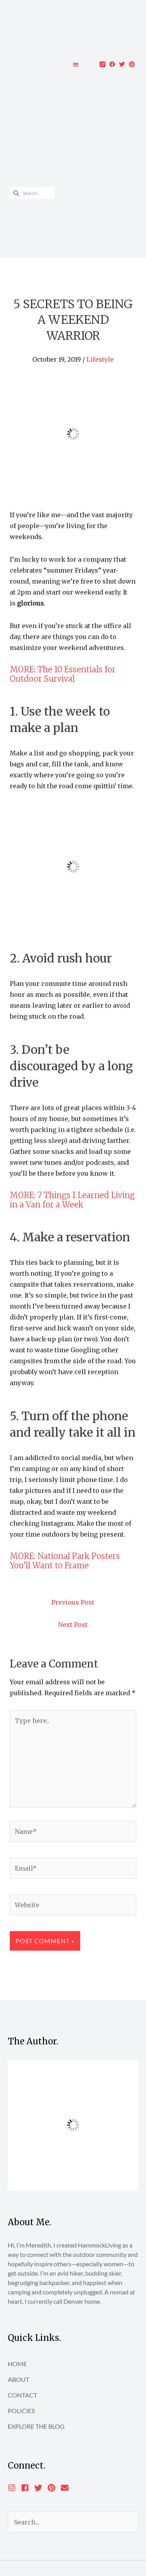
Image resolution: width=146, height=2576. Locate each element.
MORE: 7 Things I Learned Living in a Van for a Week (72, 1200)
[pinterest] (54, 2488)
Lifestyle (100, 359)
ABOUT (18, 2379)
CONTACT (22, 2395)
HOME (17, 2364)
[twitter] (40, 2488)
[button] (76, 64)
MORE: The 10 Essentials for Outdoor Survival (63, 674)
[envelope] (66, 2488)
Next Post (73, 1625)
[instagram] (14, 2488)
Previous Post (73, 1602)
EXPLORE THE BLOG (36, 2426)
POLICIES (21, 2411)
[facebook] (27, 2488)
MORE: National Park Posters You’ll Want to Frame (65, 1561)
